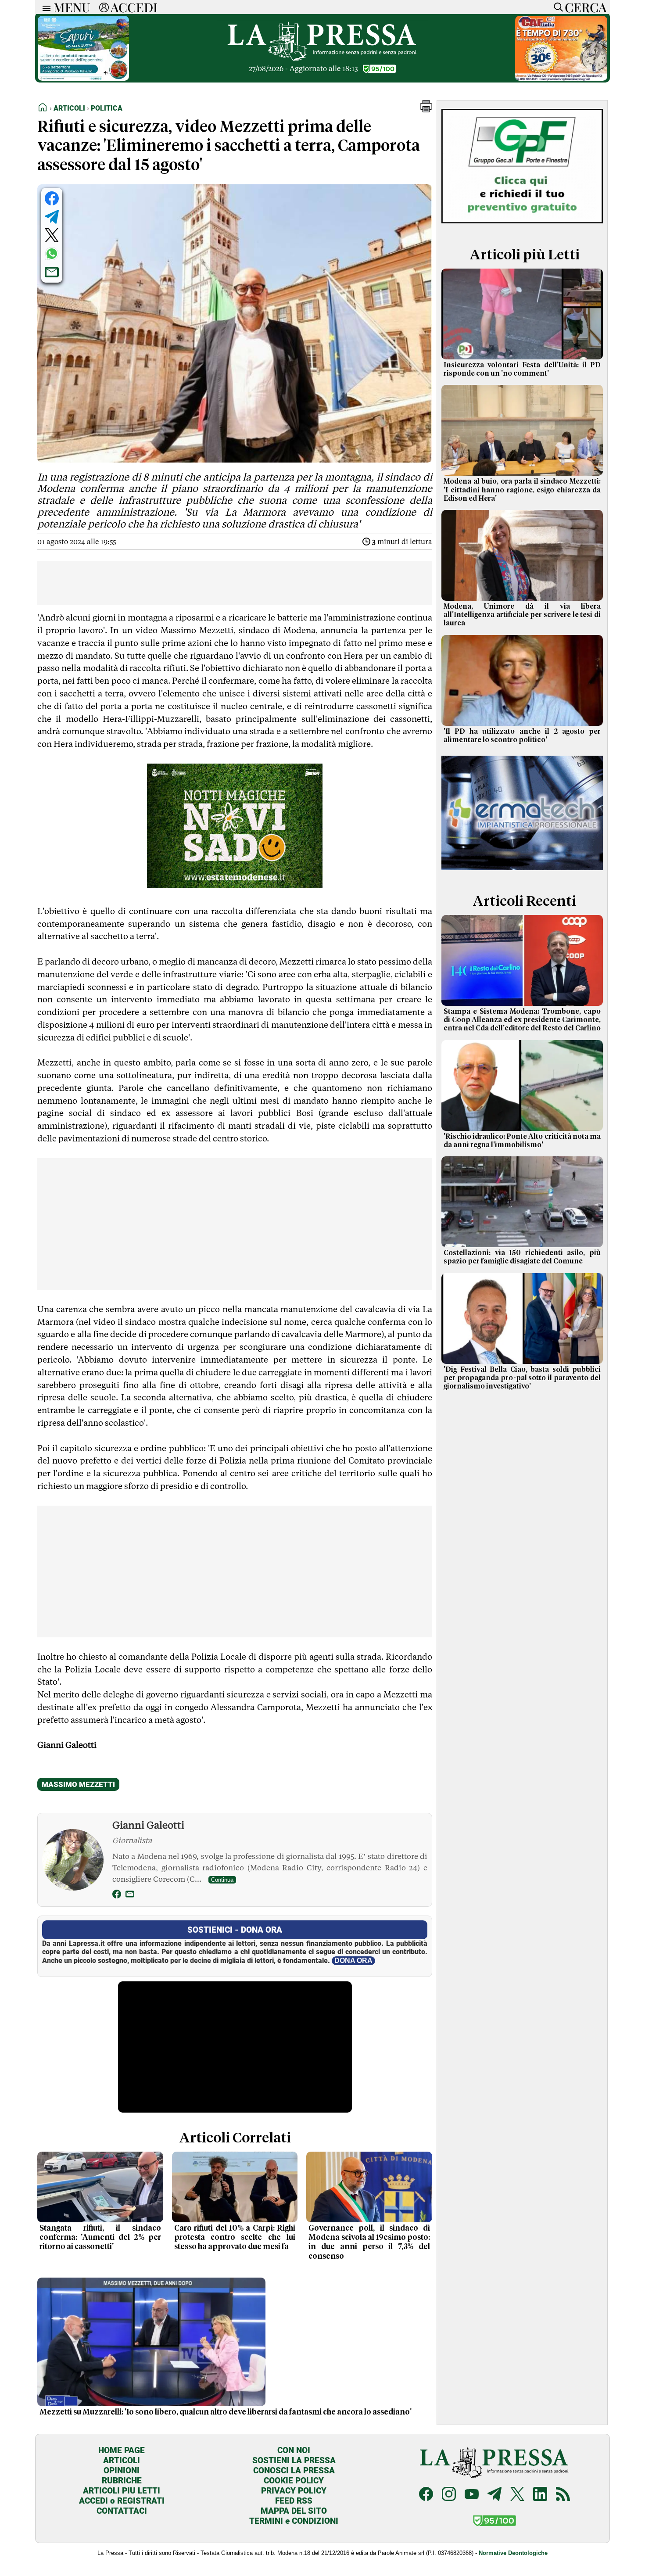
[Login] (104, 7)
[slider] (225, 2106)
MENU (72, 7)
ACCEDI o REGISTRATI (122, 2501)
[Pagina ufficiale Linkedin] (540, 2495)
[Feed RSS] (563, 2495)
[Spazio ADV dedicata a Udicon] (561, 78)
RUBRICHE (122, 2481)
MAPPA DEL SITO (294, 2511)
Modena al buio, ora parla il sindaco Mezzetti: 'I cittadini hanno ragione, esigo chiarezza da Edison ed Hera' (522, 490)
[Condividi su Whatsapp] (52, 254)
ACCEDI (134, 7)
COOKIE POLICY (294, 2481)
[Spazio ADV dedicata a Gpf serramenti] (522, 225)
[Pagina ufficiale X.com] (517, 2495)
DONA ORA (353, 1961)
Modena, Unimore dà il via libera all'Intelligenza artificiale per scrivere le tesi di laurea (522, 615)
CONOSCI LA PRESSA (294, 2470)
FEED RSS (294, 2501)
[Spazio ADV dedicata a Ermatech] (522, 872)
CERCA (586, 7)
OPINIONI (122, 2470)
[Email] (130, 1896)
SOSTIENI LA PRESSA (294, 2460)
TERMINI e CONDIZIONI (294, 2521)
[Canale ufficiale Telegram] (494, 2495)
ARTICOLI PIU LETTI (122, 2491)
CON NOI (294, 2450)
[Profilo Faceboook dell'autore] (117, 1896)
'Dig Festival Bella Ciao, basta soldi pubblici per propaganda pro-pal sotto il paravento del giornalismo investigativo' (522, 1378)
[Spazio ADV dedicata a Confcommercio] (83, 78)
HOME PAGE (122, 2450)
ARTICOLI (122, 2460)
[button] (426, 110)
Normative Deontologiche (513, 2553)
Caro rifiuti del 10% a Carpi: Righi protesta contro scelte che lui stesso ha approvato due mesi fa (235, 2238)
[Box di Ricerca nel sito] (556, 7)
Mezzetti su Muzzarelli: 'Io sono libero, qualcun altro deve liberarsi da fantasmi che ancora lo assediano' (226, 2412)
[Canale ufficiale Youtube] (472, 2495)
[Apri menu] (44, 7)
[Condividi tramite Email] (52, 272)
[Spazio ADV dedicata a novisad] (235, 885)
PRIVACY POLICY (294, 2491)
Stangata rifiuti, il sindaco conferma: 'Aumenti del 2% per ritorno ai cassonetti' (100, 2238)
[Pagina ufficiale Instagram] (449, 2495)
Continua (222, 1880)
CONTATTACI (122, 2511)
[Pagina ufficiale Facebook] (426, 2495)
